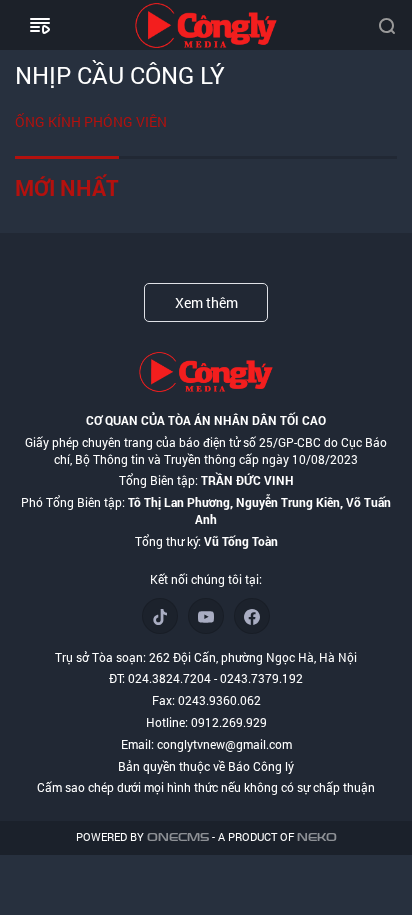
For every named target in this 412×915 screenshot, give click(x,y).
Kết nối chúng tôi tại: (206, 579)
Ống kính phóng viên (91, 121)
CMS (178, 837)
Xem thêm (206, 302)
